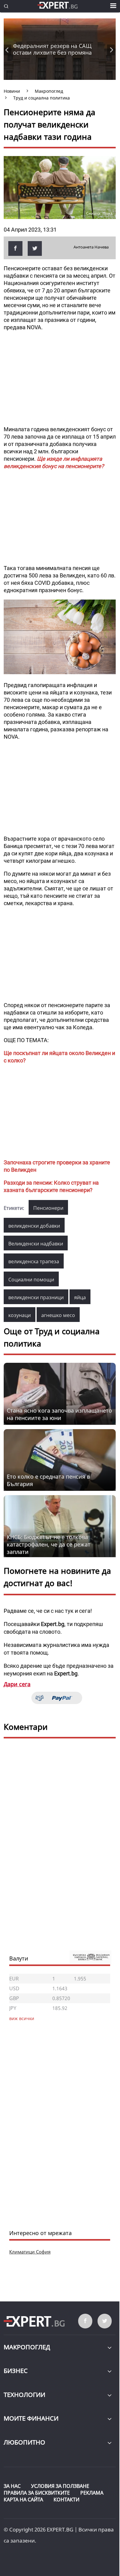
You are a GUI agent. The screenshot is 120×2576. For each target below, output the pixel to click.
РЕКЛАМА (92, 2493)
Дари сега (17, 1684)
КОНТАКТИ (66, 2500)
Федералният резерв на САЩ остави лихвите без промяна (52, 49)
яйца (80, 1297)
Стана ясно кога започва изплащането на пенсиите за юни (59, 1414)
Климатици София (30, 2252)
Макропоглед (27, 2347)
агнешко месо (58, 1315)
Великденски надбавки (36, 1244)
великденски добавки (34, 1226)
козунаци (20, 1315)
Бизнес (16, 2371)
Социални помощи (31, 1280)
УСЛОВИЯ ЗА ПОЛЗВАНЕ (60, 2486)
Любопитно (24, 2442)
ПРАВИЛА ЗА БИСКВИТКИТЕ (37, 2493)
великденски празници (36, 1297)
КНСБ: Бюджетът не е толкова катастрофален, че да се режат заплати (49, 1544)
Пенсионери (48, 1208)
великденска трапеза (34, 1261)
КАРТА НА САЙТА (23, 2500)
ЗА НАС (12, 2486)
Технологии (24, 2395)
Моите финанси (31, 2418)
